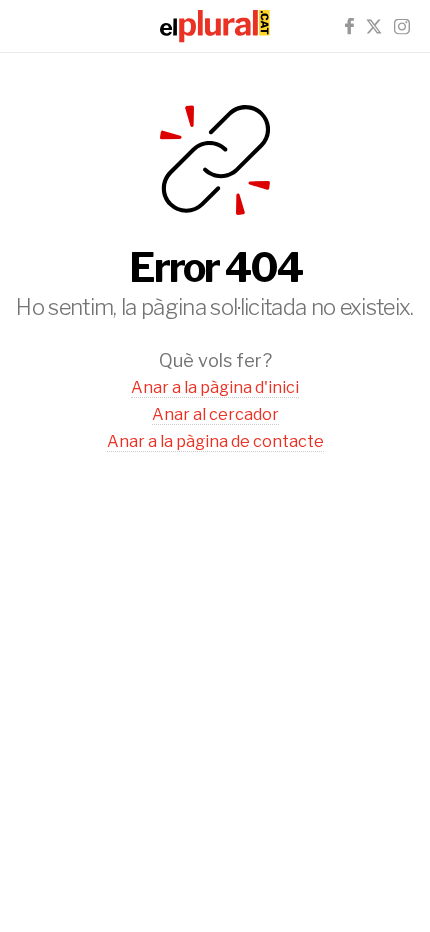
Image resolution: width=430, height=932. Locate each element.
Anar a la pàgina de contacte (215, 441)
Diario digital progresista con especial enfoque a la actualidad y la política (215, 26)
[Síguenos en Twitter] (374, 26)
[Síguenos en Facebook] (349, 26)
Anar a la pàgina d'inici (215, 387)
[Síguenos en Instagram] (402, 26)
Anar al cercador (215, 414)
